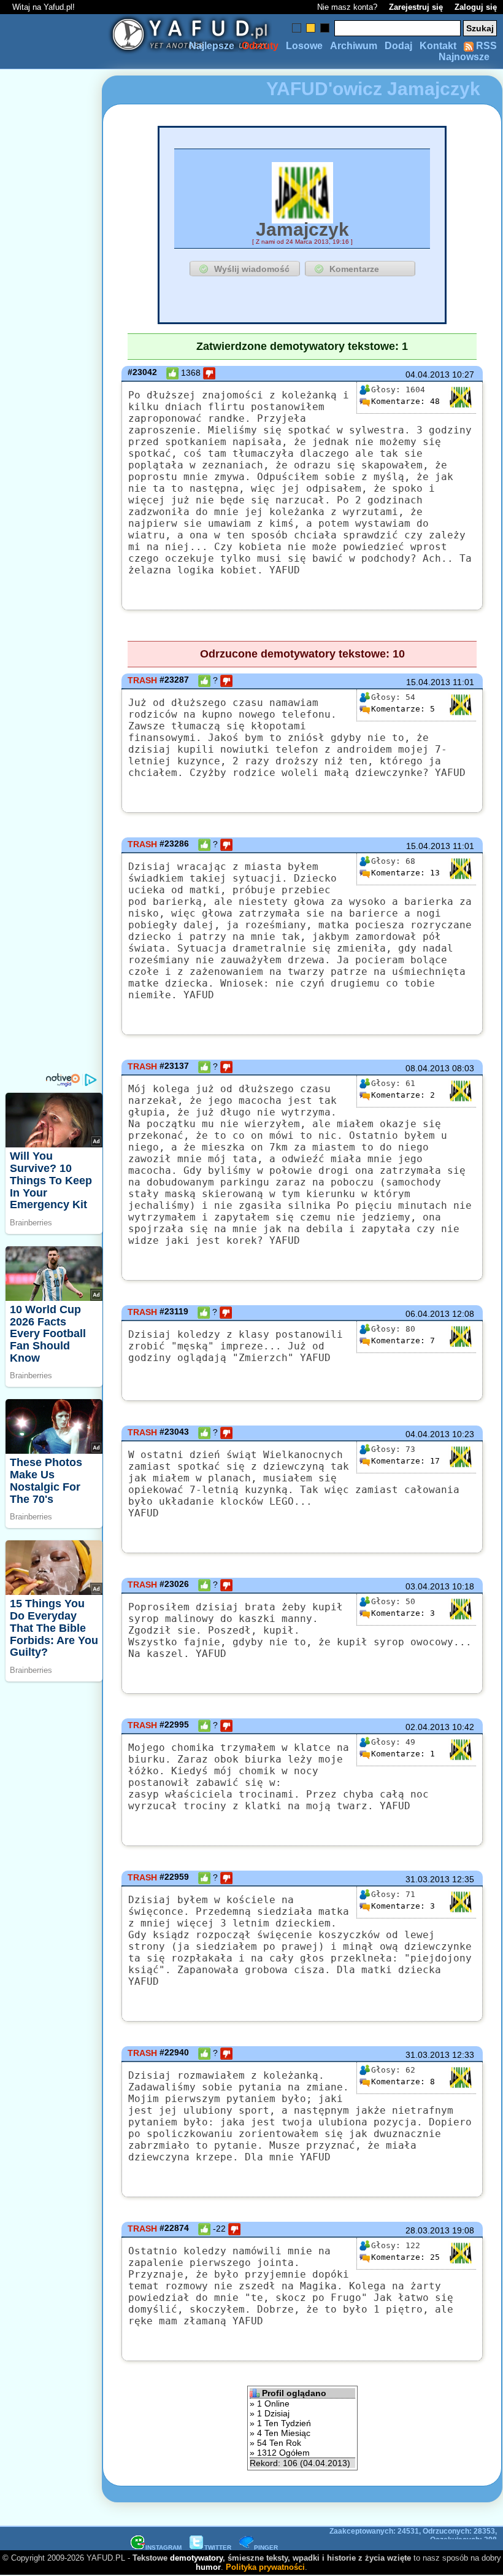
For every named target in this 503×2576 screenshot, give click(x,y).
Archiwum (354, 46)
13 (405, 873)
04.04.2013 (428, 374)
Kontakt (438, 46)
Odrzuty (260, 46)
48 (405, 401)
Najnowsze (464, 57)
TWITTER (218, 2547)
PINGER (266, 2547)
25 (405, 2257)
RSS (485, 46)
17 (405, 1461)
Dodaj (398, 46)
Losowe (304, 46)
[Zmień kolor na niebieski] (297, 28)
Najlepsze (212, 46)
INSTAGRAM (163, 2547)
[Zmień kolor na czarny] (325, 28)
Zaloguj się (476, 7)
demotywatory (196, 2558)
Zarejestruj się (416, 7)
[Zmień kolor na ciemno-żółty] (311, 28)
